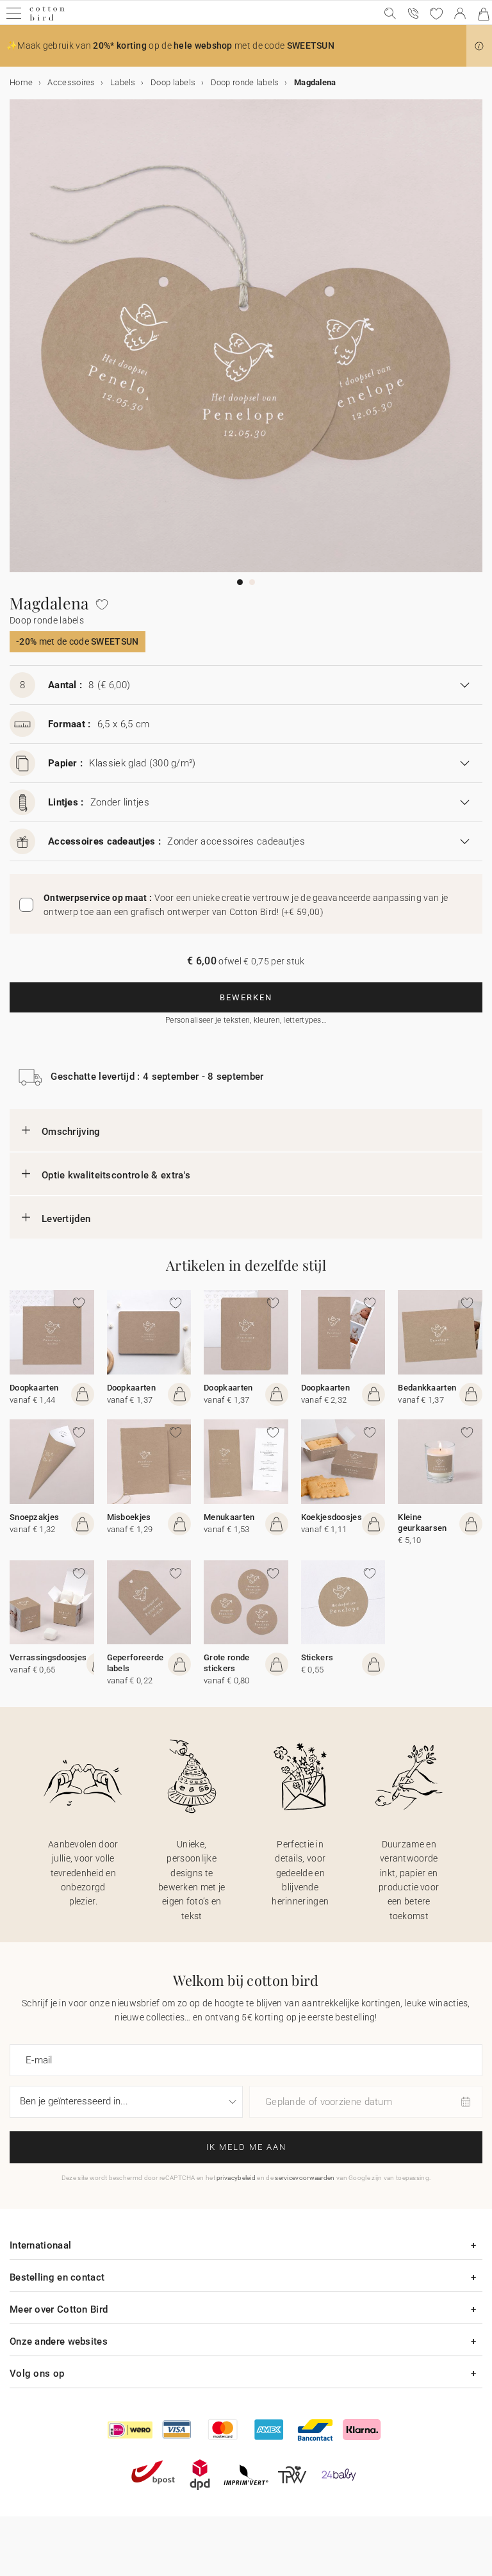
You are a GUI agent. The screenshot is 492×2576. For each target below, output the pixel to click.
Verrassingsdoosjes (48, 1657)
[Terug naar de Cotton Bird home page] (47, 19)
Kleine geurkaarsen (422, 1523)
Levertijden (66, 1219)
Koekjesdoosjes (332, 1517)
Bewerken (246, 997)
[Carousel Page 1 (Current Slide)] (240, 582)
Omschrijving (71, 1132)
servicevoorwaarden (305, 2178)
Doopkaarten (34, 1388)
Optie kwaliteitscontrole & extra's (116, 1175)
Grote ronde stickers (226, 1663)
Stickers (317, 1657)
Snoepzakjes (34, 1517)
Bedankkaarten (427, 1388)
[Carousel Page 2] (252, 582)
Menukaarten (229, 1517)
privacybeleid (236, 2178)
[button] (479, 46)
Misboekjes (129, 1517)
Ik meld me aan (246, 2147)
